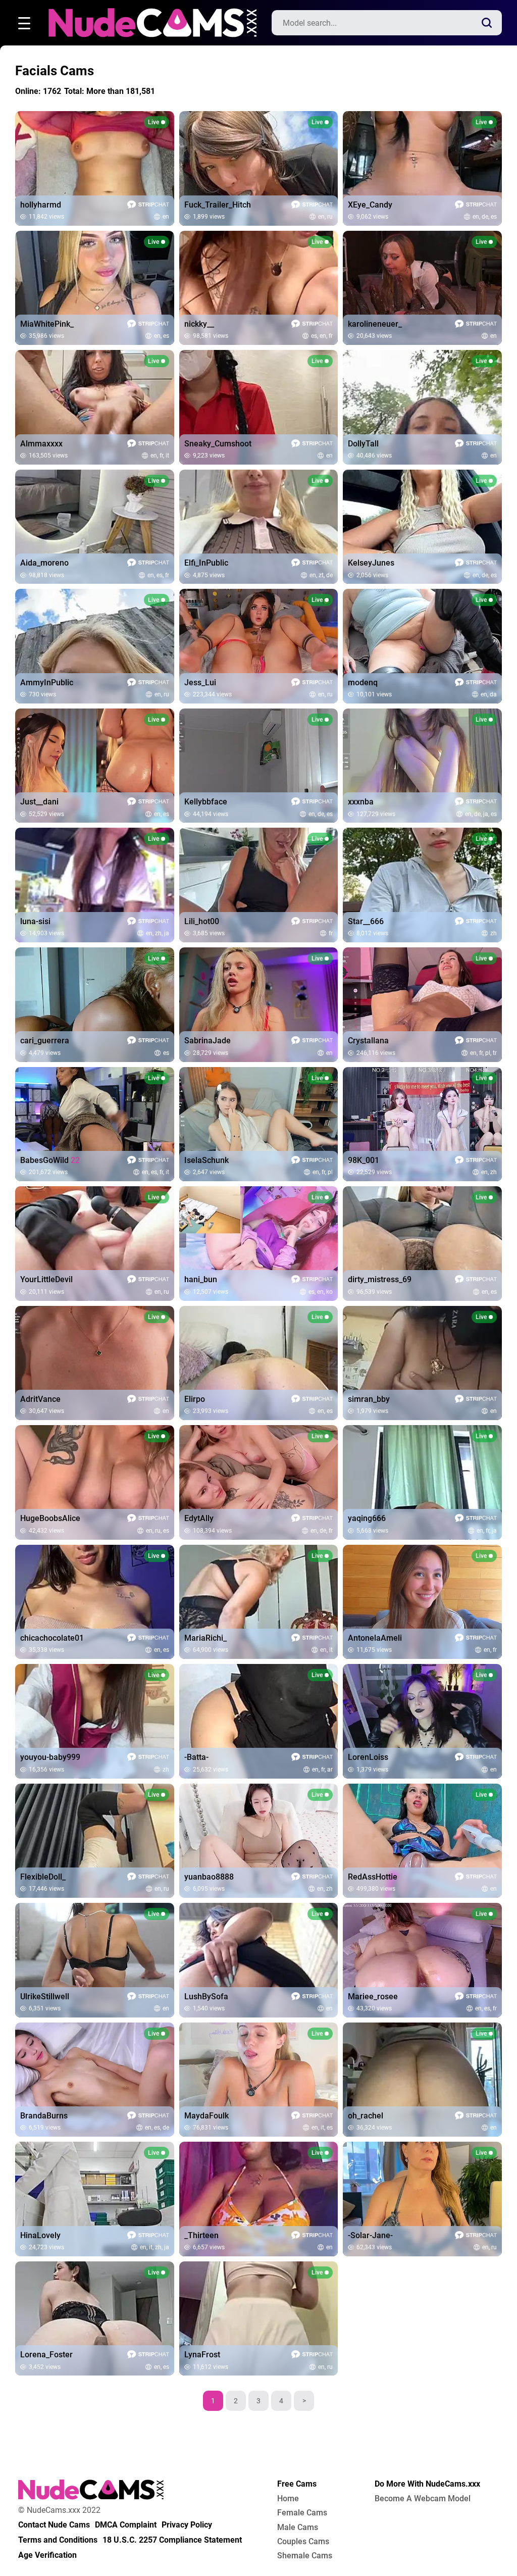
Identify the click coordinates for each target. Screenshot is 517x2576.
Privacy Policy (187, 2525)
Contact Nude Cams (54, 2525)
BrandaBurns (44, 2116)
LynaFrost (202, 2355)
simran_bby (369, 1399)
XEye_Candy (370, 205)
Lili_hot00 (202, 922)
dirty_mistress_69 (380, 1280)
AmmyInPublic (47, 683)
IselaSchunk (206, 1160)
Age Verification (47, 2555)
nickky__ (199, 324)
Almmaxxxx (41, 444)
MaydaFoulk (206, 2116)
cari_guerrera (45, 1041)
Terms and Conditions (58, 2540)
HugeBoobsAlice (50, 1519)
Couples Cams (303, 2542)
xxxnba (361, 802)
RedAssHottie (373, 1877)
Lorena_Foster (46, 2355)
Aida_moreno (44, 563)
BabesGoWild (50, 1160)
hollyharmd (41, 205)
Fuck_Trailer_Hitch (218, 205)
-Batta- (196, 1757)
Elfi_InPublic (206, 563)
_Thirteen (201, 2236)
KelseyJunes (371, 563)
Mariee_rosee (373, 1997)
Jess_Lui (200, 683)
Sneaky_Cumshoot (218, 444)
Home (288, 2499)
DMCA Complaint (126, 2525)
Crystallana (368, 1041)
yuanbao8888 (209, 1877)
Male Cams (298, 2528)
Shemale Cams (305, 2556)
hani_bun (201, 1280)
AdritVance (40, 1399)
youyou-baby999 (50, 1757)
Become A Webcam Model (423, 2499)
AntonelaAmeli (375, 1638)
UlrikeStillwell (45, 1997)
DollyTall (363, 444)
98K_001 (364, 1160)
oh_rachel (366, 2116)
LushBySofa (206, 1997)
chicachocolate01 (52, 1638)
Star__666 (366, 922)
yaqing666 (367, 1519)
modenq (363, 683)
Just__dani (39, 802)
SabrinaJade (208, 1041)
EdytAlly (199, 1519)
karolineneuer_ (375, 324)
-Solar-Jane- (370, 2236)
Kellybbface (206, 802)
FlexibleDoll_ (43, 1877)
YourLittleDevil (46, 1280)
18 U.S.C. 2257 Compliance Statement (172, 2540)
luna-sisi (35, 922)
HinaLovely (40, 2236)
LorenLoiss (368, 1757)
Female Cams (302, 2513)
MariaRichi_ (205, 1638)
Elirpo (195, 1399)
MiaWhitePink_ (47, 324)
